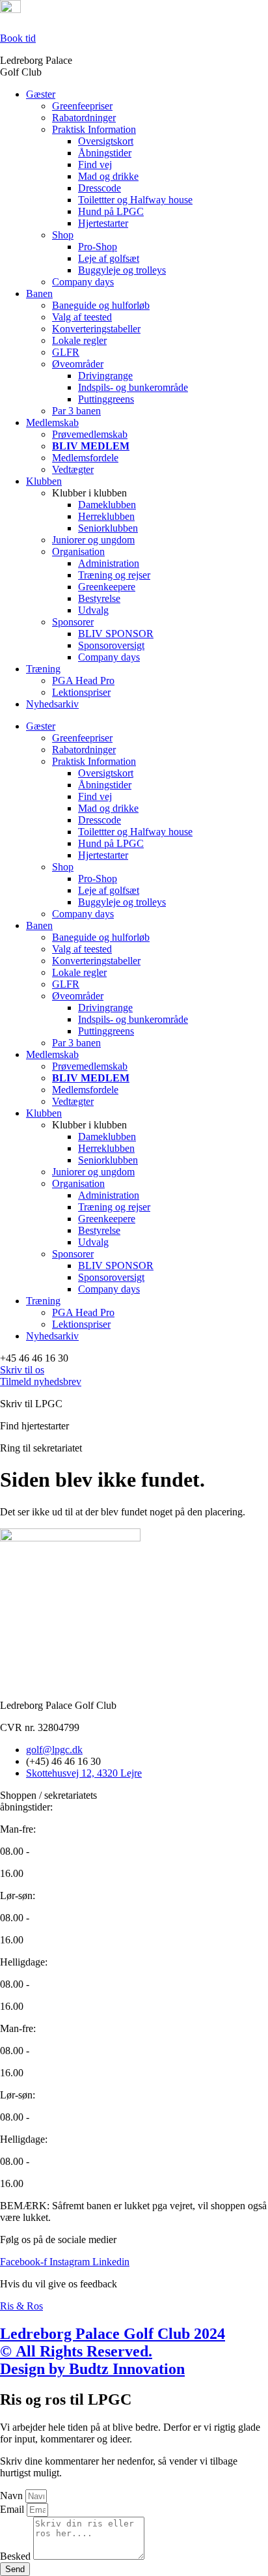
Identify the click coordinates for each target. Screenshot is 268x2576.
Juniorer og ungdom (93, 540)
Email (13, 2509)
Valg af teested (82, 317)
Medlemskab (52, 422)
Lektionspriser (81, 692)
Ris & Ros (21, 2306)
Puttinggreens (106, 399)
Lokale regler (79, 340)
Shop (63, 235)
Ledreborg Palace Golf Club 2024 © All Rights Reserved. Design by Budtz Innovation (113, 2351)
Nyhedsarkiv (52, 704)
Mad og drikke (108, 176)
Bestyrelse (99, 598)
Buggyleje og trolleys (122, 270)
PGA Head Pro (83, 680)
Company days (83, 282)
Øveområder (78, 364)
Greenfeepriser (82, 106)
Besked (17, 2556)
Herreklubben (106, 516)
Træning (43, 669)
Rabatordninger (84, 118)
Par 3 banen (76, 411)
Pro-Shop (98, 247)
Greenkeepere (107, 587)
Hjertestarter (103, 223)
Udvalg (93, 610)
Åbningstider (105, 153)
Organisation (78, 551)
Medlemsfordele (85, 458)
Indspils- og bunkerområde (133, 387)
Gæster (41, 94)
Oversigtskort (106, 141)
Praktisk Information (94, 129)
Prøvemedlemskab (90, 434)
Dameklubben (107, 505)
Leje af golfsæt (109, 258)
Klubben (44, 481)
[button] (34, 1358)
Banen (39, 293)
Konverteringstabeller (96, 329)
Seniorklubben (108, 528)
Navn (13, 2496)
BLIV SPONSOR (116, 634)
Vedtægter (73, 469)
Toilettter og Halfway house (135, 200)
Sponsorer (73, 622)
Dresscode (100, 188)
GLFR (66, 352)
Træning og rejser (114, 575)
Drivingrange (105, 376)
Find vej (95, 165)
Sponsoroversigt (111, 645)
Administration (109, 563)
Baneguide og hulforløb (101, 305)
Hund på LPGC (111, 211)
